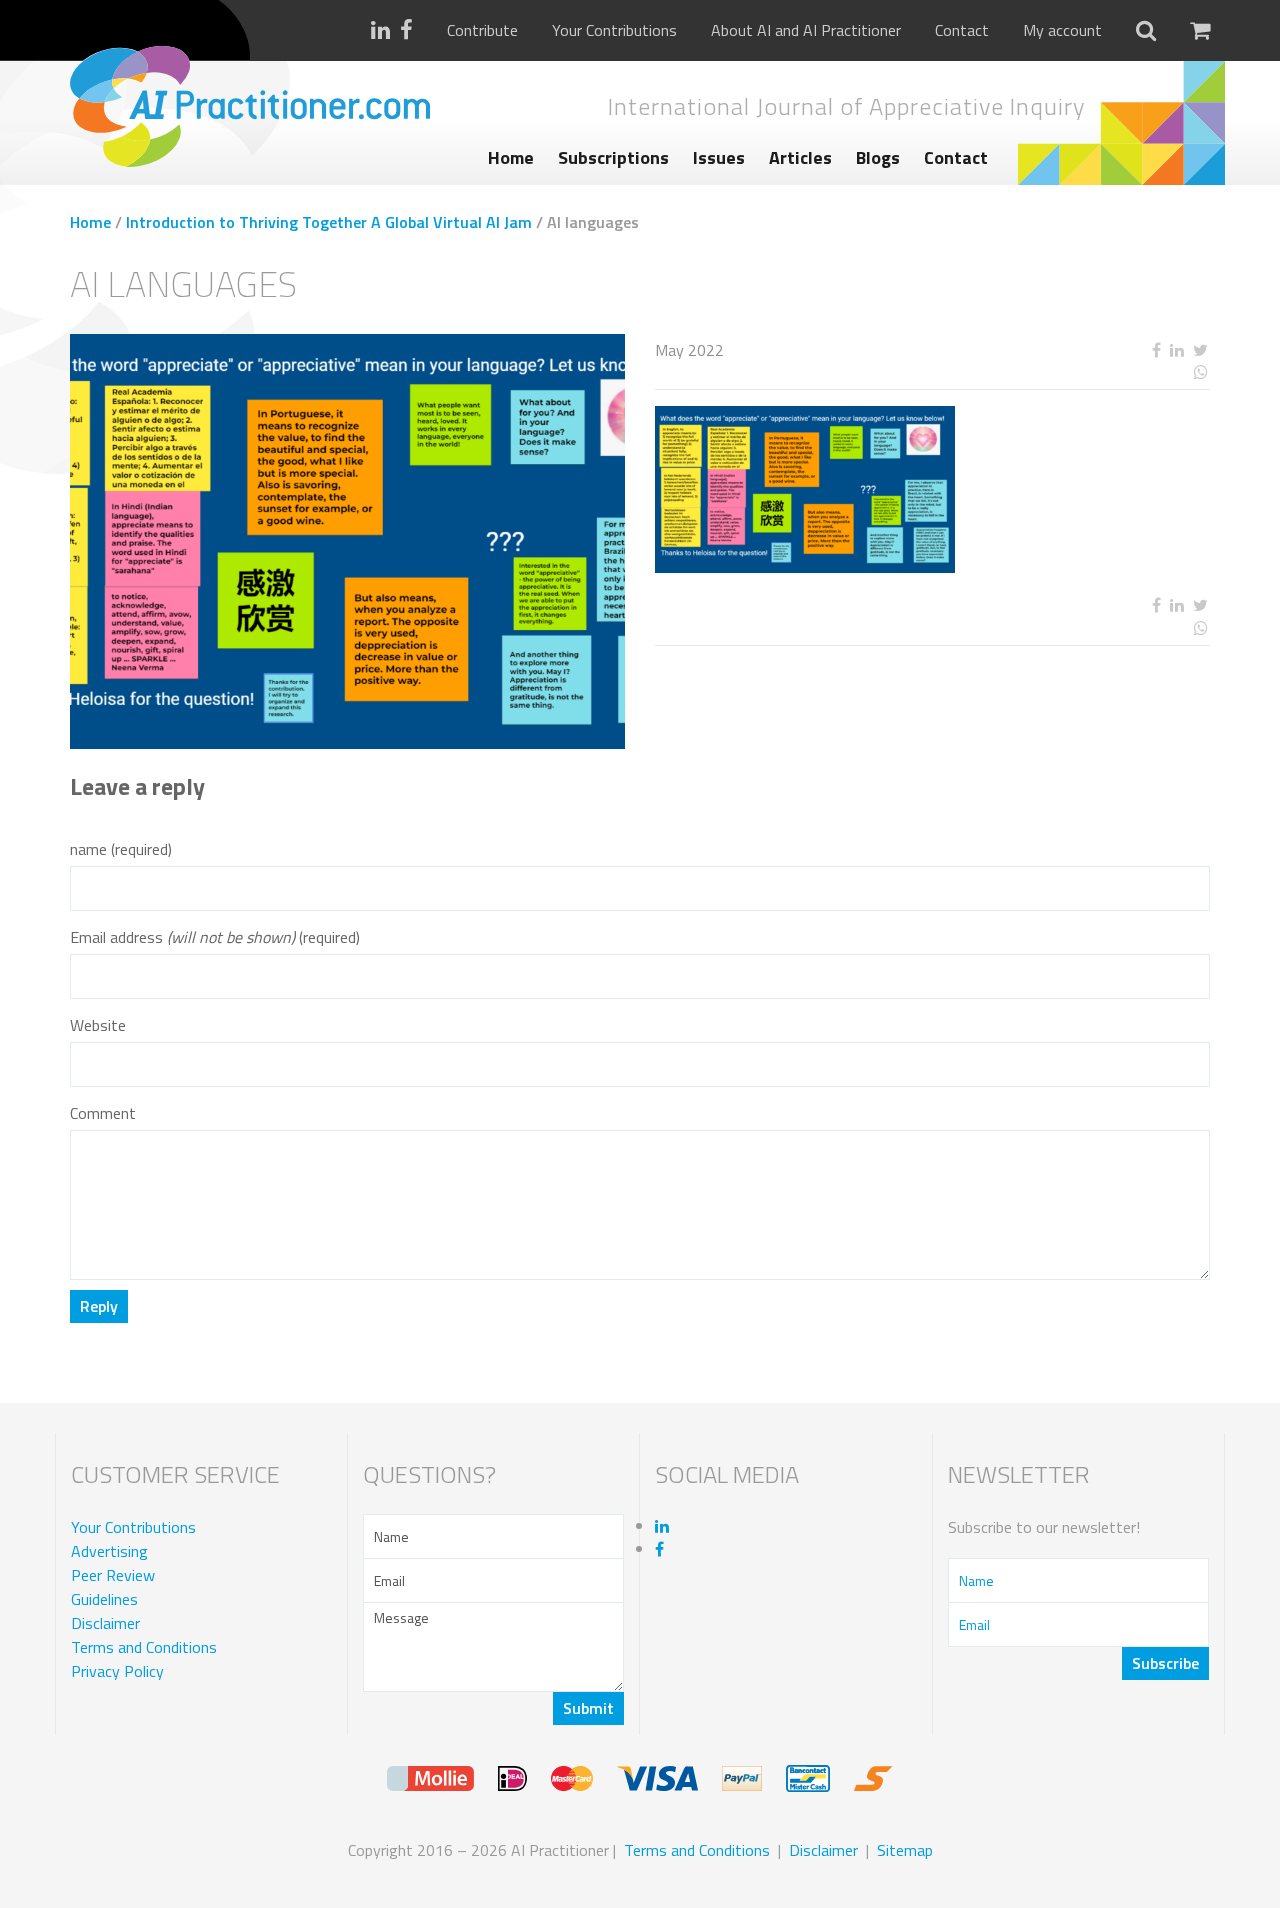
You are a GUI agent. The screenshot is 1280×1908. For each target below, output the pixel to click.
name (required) (121, 849)
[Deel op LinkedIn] (1176, 350)
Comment (103, 1113)
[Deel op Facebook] (1156, 350)
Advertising (109, 1551)
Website (98, 1025)
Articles (800, 157)
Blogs (878, 157)
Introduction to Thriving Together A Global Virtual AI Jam (329, 222)
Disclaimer (105, 1623)
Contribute (482, 30)
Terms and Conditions (144, 1647)
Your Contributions (614, 30)
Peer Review (113, 1575)
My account (1062, 30)
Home (511, 157)
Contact (962, 30)
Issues (719, 157)
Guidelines (104, 1599)
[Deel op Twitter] (1200, 350)
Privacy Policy (117, 1671)
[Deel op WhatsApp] (1127, 372)
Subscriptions (613, 157)
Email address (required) (215, 937)
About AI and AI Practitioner (806, 30)
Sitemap (905, 1850)
